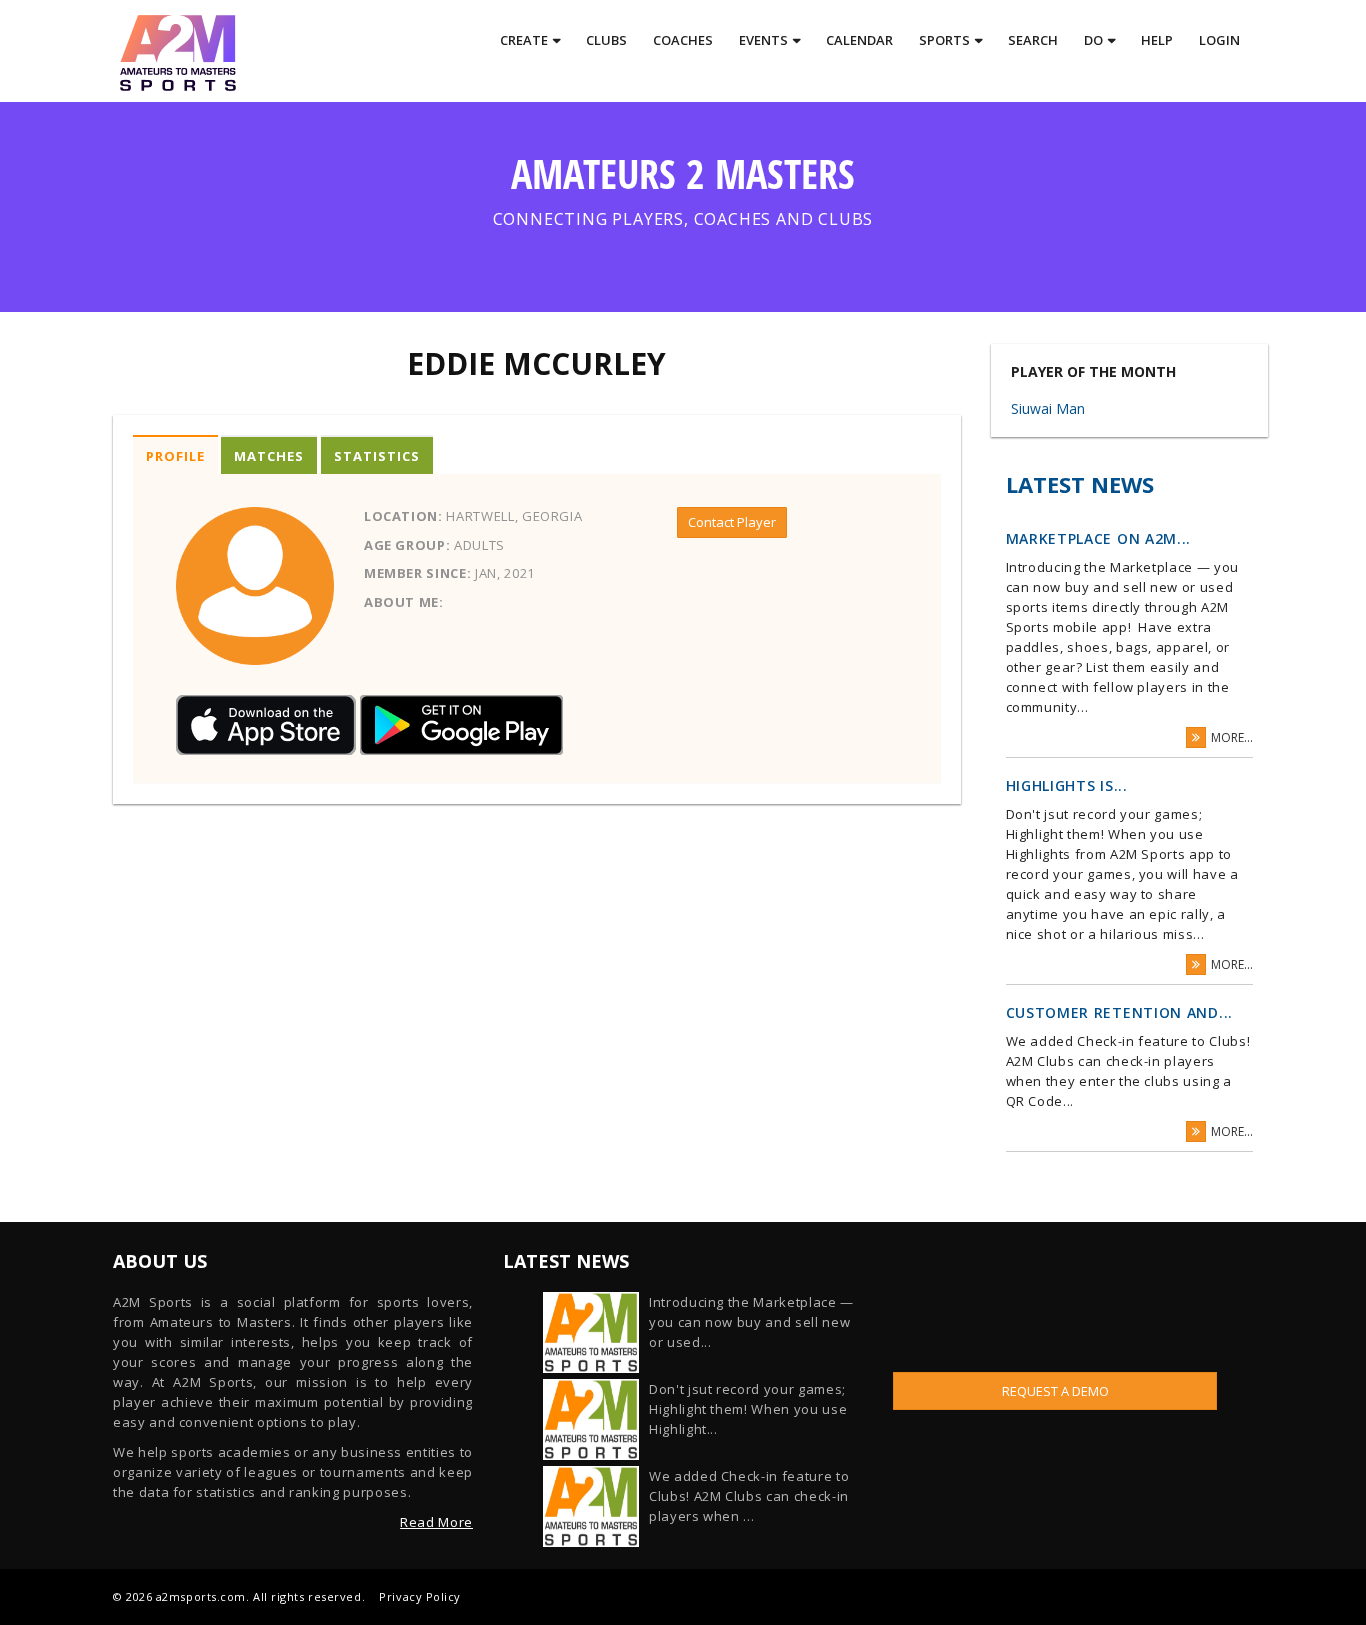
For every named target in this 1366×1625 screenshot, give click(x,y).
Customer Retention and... (1120, 1012)
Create (524, 40)
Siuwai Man (1048, 408)
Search (1033, 40)
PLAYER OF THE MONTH (1093, 372)
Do (1093, 40)
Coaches (683, 40)
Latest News (1080, 484)
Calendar (859, 40)
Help (1157, 40)
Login (1219, 40)
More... (1232, 737)
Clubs (606, 40)
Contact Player (732, 522)
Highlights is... (1067, 785)
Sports (944, 40)
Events (763, 40)
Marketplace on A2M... (1099, 538)
